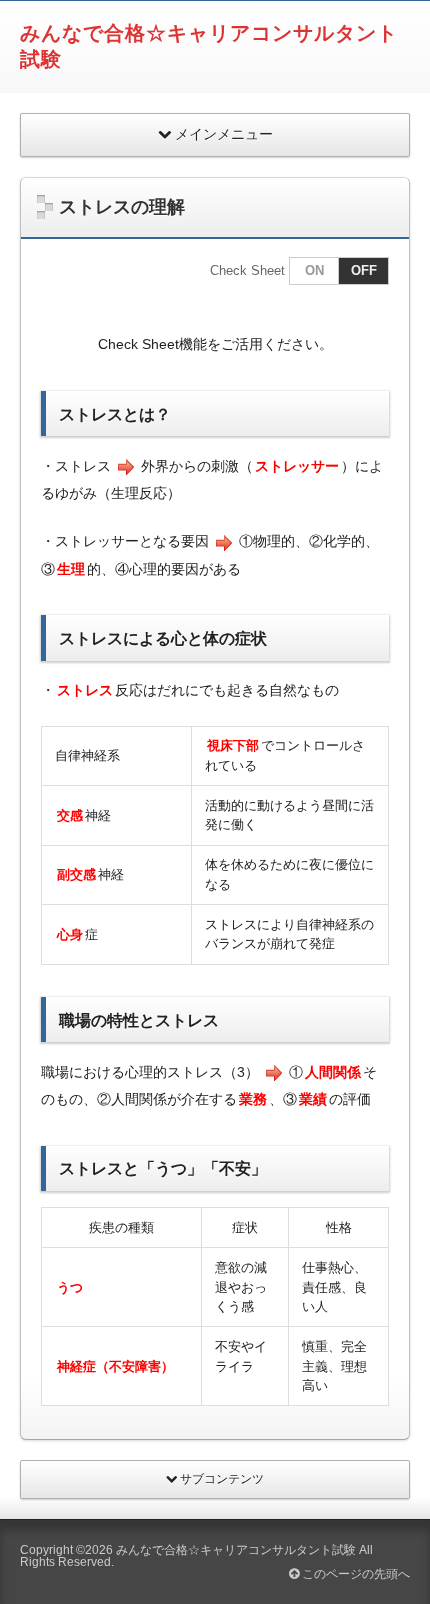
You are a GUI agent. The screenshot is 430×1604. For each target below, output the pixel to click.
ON (314, 270)
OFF (364, 270)
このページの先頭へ (354, 1574)
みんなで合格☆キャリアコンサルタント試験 (236, 1550)
